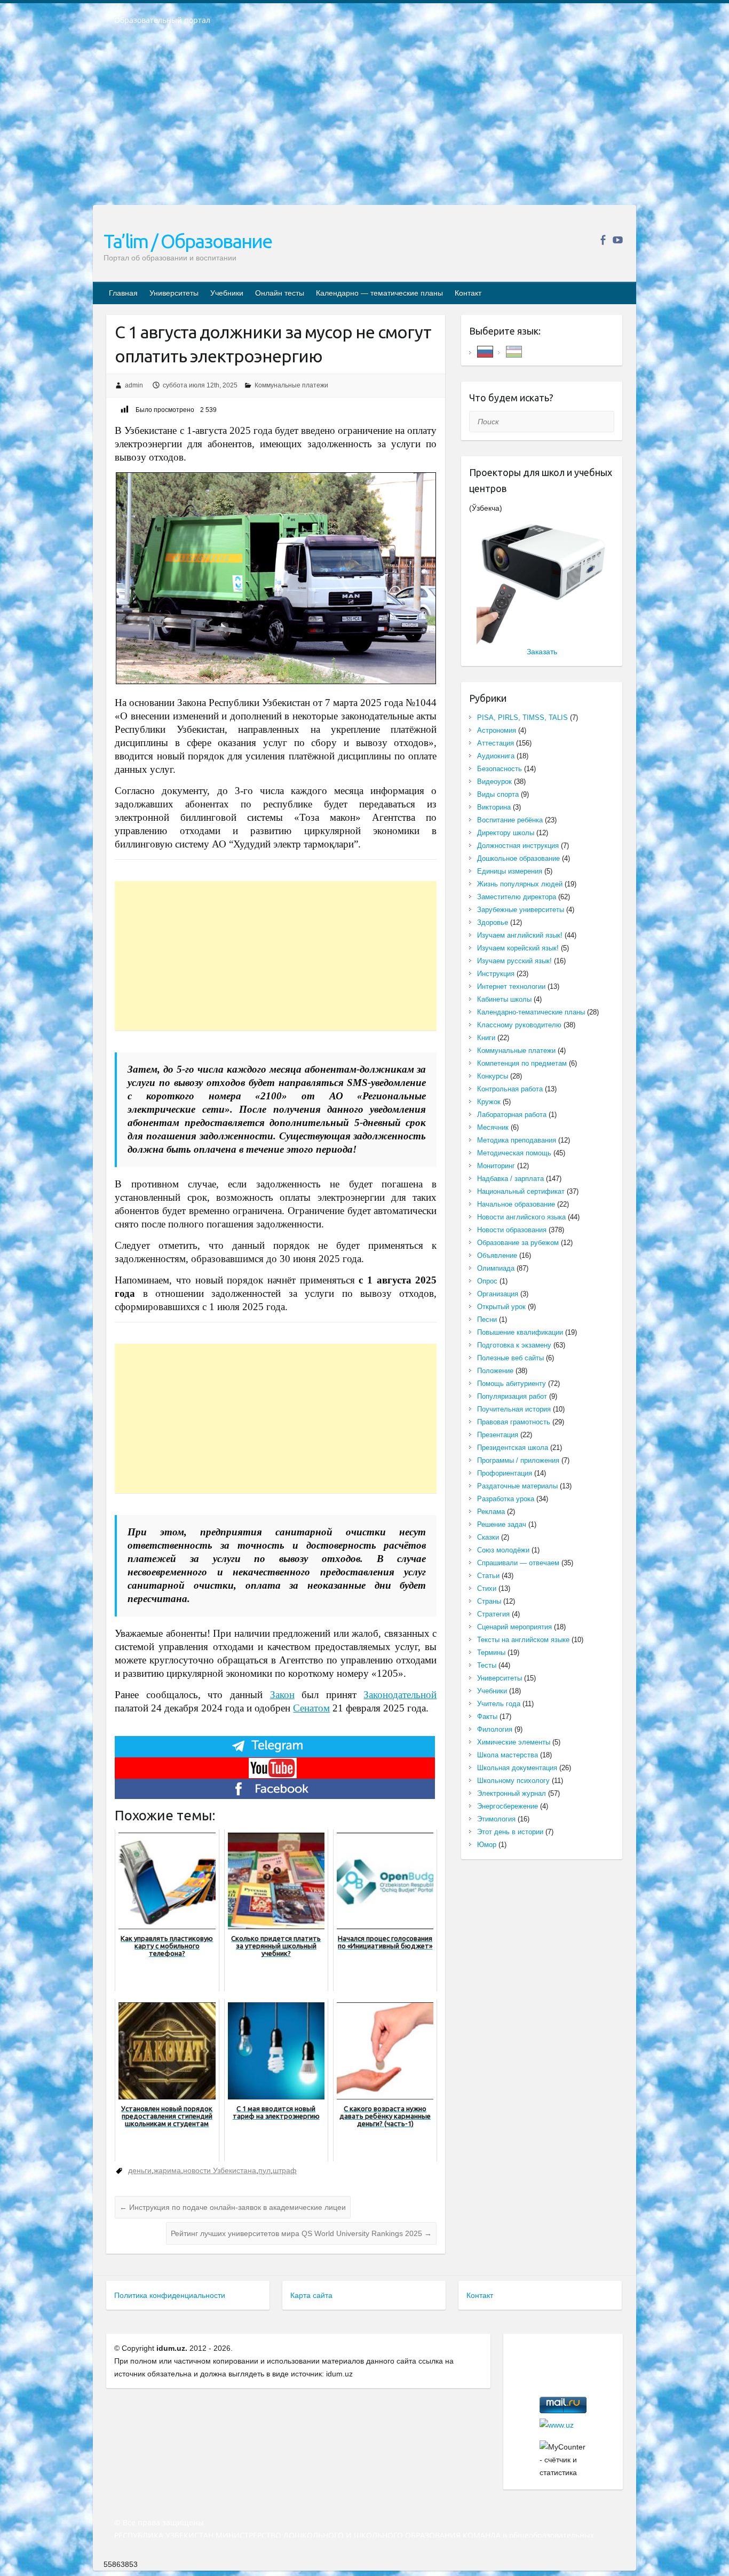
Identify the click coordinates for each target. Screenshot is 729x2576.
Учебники (227, 293)
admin (134, 385)
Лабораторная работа (512, 1115)
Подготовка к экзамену (514, 1345)
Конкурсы (493, 1076)
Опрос (487, 1281)
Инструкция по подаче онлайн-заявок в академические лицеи (233, 2207)
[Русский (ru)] (485, 351)
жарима (167, 2170)
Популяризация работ (512, 1396)
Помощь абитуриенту (512, 1384)
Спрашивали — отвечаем (518, 1563)
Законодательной (400, 1695)
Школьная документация (517, 1768)
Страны (489, 1601)
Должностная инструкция (518, 846)
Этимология (496, 1819)
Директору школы (506, 833)
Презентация (498, 1435)
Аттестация (496, 743)
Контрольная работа (510, 1089)
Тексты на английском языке (523, 1640)
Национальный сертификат (521, 1191)
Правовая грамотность (514, 1422)
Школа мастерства (508, 1755)
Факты (487, 1717)
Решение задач (502, 1524)
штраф (285, 2170)
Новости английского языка (521, 1217)
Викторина (494, 807)
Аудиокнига (496, 756)
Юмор (487, 1845)
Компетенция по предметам (522, 1063)
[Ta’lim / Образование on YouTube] (618, 240)
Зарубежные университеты (521, 910)
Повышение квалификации (520, 1332)
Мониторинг (496, 1166)
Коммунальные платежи (291, 385)
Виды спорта (498, 794)
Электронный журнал (512, 1793)
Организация (498, 1294)
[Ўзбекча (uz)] (514, 351)
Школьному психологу (513, 1781)
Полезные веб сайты (510, 1358)
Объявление (497, 1255)
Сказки (488, 1537)
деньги (140, 2170)
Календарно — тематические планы (379, 293)
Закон (282, 1695)
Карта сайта (311, 2295)
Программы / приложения (518, 1460)
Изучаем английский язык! (520, 935)
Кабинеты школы (504, 999)
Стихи (487, 1588)
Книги (486, 1038)
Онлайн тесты (280, 293)
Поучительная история (514, 1409)
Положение (495, 1371)
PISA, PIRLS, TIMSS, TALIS (522, 718)
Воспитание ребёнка (510, 820)
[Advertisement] (364, 122)
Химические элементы (514, 1742)
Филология (495, 1729)
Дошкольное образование (518, 858)
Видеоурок (494, 782)
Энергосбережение (508, 1806)
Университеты (174, 293)
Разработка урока (506, 1499)
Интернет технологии (511, 986)
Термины (491, 1652)
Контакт (468, 293)
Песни (487, 1319)
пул (264, 2170)
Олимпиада (496, 1268)
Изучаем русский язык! (514, 961)
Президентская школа (513, 1448)
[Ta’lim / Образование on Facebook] (603, 240)
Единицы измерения (510, 871)
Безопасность (500, 769)
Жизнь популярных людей (520, 884)
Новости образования (512, 1230)
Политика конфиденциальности (170, 2295)
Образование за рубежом (518, 1243)
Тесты (487, 1665)
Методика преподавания (517, 1140)
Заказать (542, 652)
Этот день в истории (510, 1832)
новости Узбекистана (220, 2170)
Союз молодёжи (503, 1550)
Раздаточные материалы (517, 1486)
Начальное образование (516, 1204)
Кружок (489, 1102)
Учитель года (499, 1704)
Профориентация (505, 1473)
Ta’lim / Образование (188, 241)
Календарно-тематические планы (531, 1012)
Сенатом (311, 1708)
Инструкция (496, 974)
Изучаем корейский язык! (518, 948)
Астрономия (497, 730)
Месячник (493, 1127)
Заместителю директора (517, 897)
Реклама (491, 1512)
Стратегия (493, 1614)
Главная (123, 293)
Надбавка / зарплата (510, 1179)
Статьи (488, 1576)
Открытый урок (501, 1307)
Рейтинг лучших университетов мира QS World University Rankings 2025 (301, 2233)
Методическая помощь (514, 1153)
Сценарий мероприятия (514, 1627)
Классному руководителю (519, 1025)
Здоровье (493, 922)
